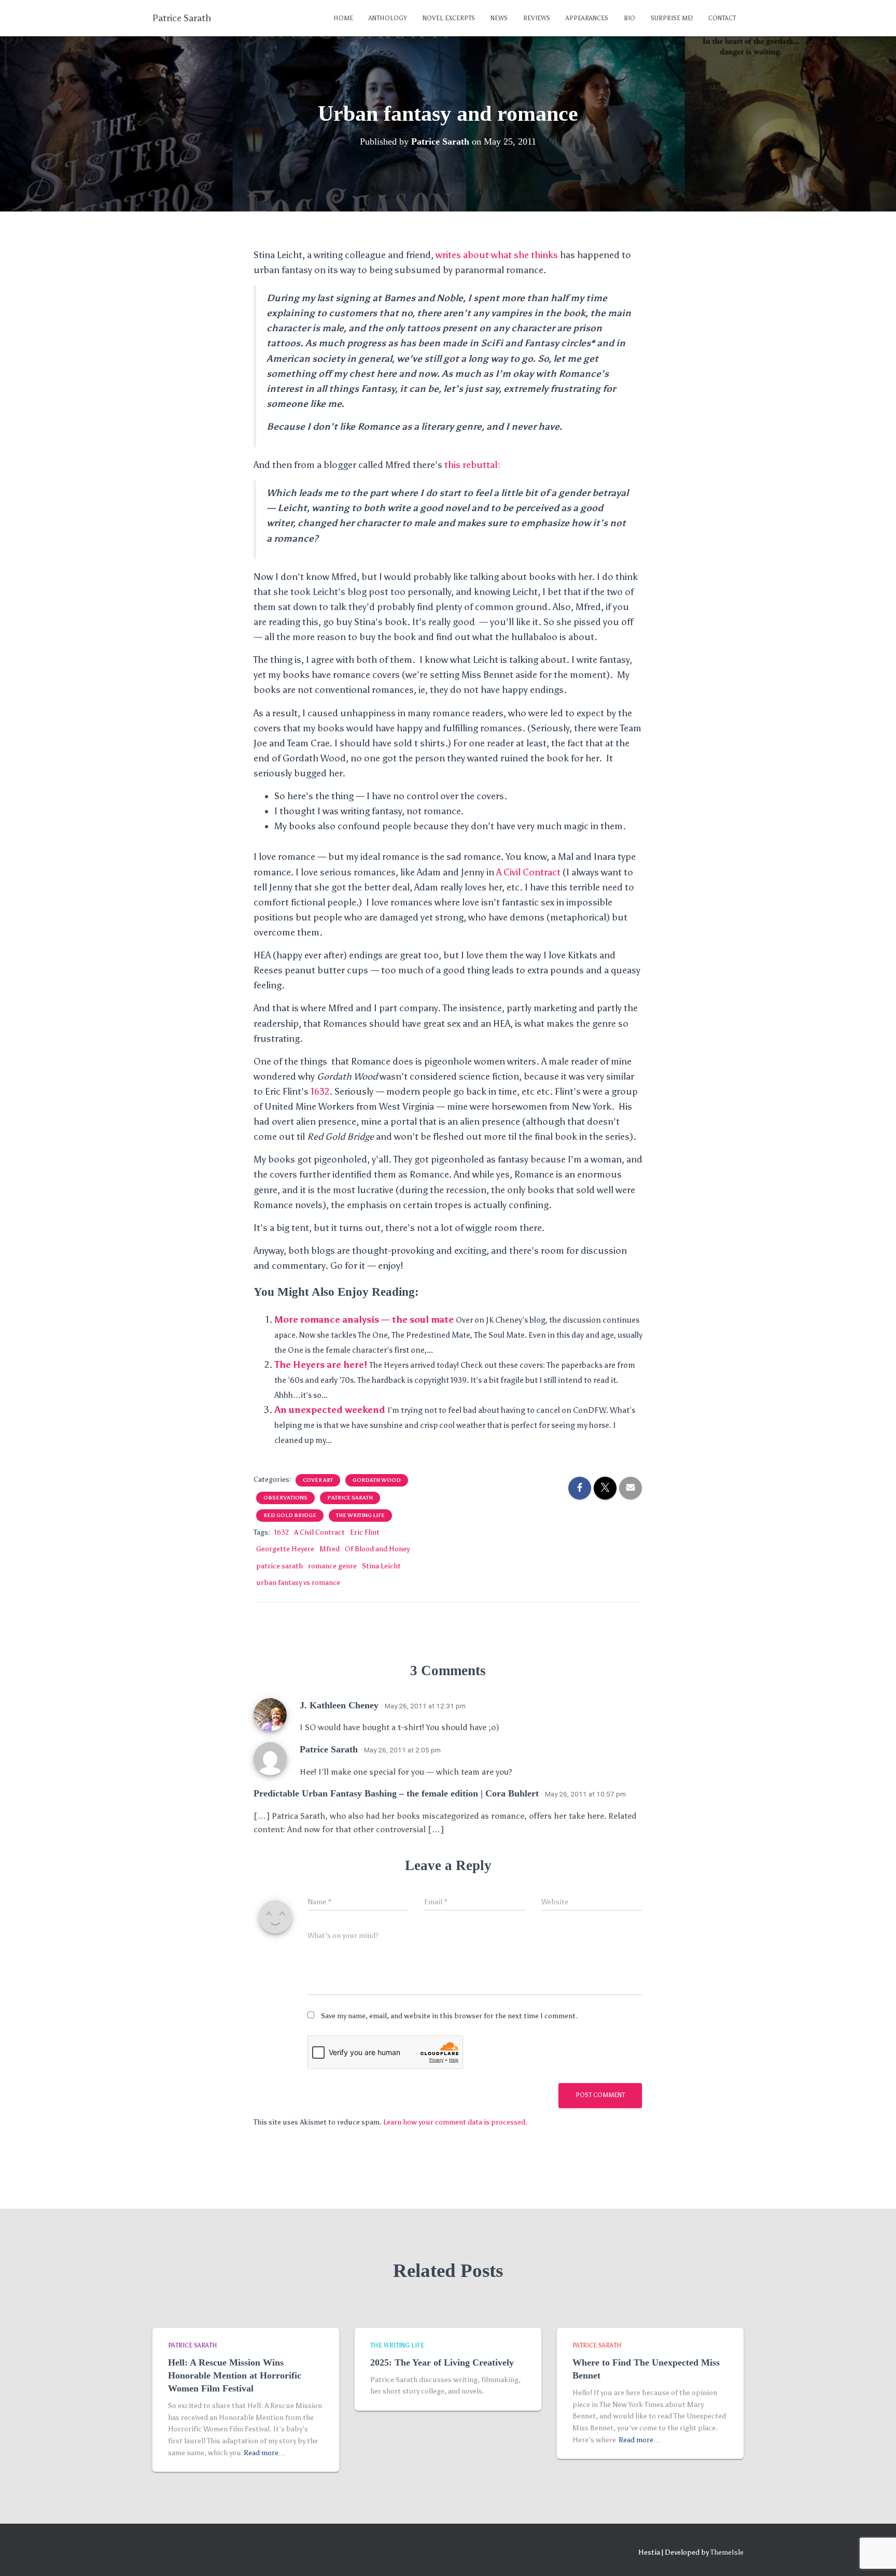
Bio (629, 18)
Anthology (388, 18)
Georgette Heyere (285, 1549)
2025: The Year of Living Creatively (442, 2362)
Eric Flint (365, 1532)
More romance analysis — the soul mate (364, 1320)
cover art (318, 1480)
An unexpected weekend (330, 1410)
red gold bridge (290, 1516)
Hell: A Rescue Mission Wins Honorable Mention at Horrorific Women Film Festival (235, 2375)
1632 (320, 1092)
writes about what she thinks (497, 255)
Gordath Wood (377, 1480)
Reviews (537, 18)
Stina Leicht (381, 1566)
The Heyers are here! (321, 1365)
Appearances (587, 18)
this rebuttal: (472, 465)
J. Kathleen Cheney (339, 1705)
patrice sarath (350, 1498)
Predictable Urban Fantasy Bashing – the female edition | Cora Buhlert (396, 1793)
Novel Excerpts (449, 18)
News (499, 18)
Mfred (330, 1549)
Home (343, 18)
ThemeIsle (727, 2552)
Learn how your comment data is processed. (455, 2122)
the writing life (360, 1516)
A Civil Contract (528, 872)
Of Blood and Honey (377, 1549)
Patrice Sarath (329, 1749)
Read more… (265, 2453)
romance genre (332, 1566)
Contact (722, 18)
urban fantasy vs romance (298, 1583)
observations (285, 1498)
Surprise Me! (672, 18)
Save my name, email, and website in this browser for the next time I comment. (449, 2016)
